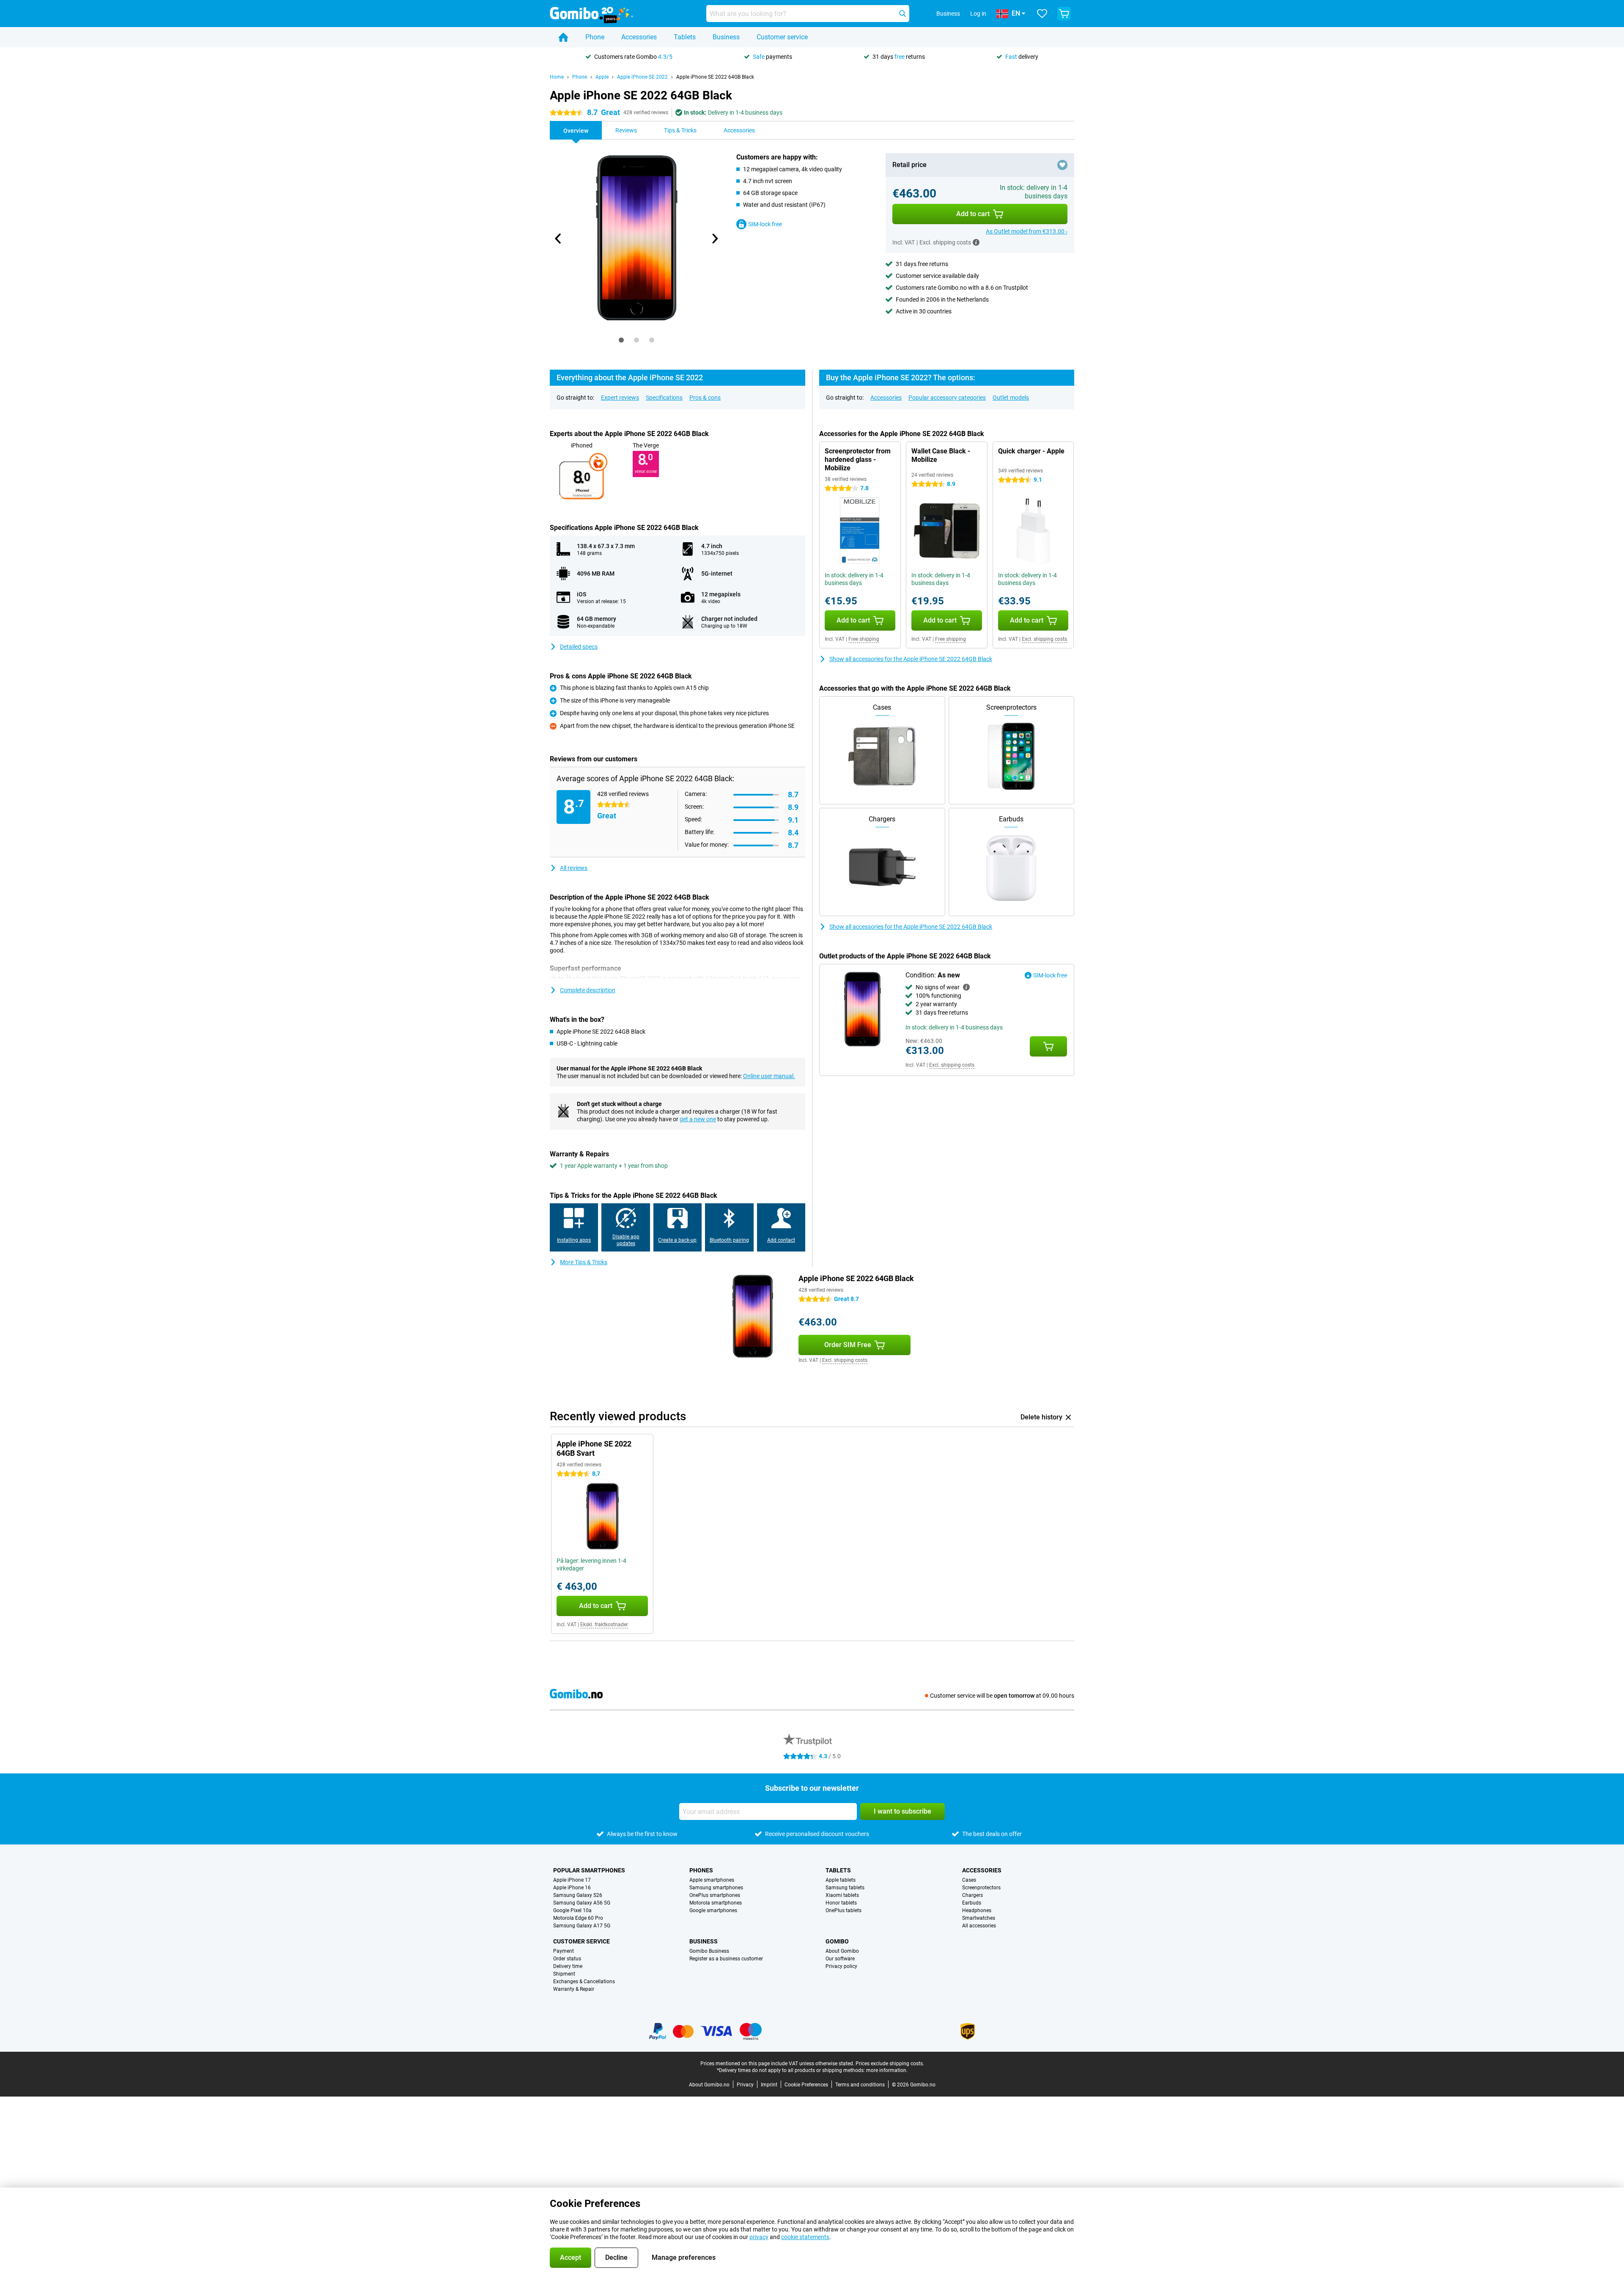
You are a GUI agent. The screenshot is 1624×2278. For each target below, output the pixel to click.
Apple (602, 77)
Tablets (685, 37)
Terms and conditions (860, 2085)
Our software (840, 1959)
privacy (759, 2237)
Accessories (639, 37)
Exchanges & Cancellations (584, 1982)
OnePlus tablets (844, 1910)
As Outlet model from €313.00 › (1027, 231)
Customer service (782, 37)
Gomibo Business (709, 1951)
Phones (701, 1870)
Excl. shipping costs (1044, 639)
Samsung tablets (845, 1888)
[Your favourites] (1042, 14)
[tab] (621, 340)
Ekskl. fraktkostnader (604, 1625)
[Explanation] (966, 987)
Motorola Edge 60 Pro (578, 1918)
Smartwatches (979, 1918)
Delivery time (568, 1966)
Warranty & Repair (574, 1989)
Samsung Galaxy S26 (578, 1895)
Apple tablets (841, 1880)
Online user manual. (769, 1076)
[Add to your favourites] (1062, 165)
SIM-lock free (765, 224)
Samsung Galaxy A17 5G (582, 1926)
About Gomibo (842, 1951)
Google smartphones (713, 1910)
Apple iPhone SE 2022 (642, 77)
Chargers (972, 1895)
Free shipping (864, 639)
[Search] (903, 14)
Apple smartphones (712, 1880)
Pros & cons (705, 398)
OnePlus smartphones (715, 1895)
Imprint (769, 2085)
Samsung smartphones (716, 1888)
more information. (887, 2070)
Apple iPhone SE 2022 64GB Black (715, 77)
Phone (595, 37)
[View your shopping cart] (1064, 14)
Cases (969, 1880)
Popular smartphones (589, 1870)
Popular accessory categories (947, 398)
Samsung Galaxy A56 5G (582, 1903)
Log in (978, 14)
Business (726, 37)
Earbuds (972, 1903)
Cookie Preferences (806, 2085)
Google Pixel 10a (572, 1910)
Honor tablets (841, 1903)
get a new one (698, 1119)
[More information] (976, 242)
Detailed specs (579, 647)
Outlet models (1011, 398)
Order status (567, 1959)
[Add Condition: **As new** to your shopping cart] (1048, 1046)
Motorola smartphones (716, 1903)
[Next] (714, 239)
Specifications (664, 398)
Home (557, 77)
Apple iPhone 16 (572, 1888)
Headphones (977, 1910)
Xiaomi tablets (842, 1895)
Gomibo (837, 1941)
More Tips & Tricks (584, 1262)
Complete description (588, 990)
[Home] (563, 37)
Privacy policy (841, 1966)
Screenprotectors (981, 1888)
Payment (564, 1951)
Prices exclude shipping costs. (890, 2064)
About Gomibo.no (709, 2085)
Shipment (564, 1974)
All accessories (979, 1926)
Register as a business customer (726, 1959)
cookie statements (805, 2237)
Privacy (745, 2085)
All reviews (574, 868)
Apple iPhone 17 (572, 1880)
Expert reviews (620, 398)
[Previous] (558, 239)
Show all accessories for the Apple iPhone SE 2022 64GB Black (911, 659)
